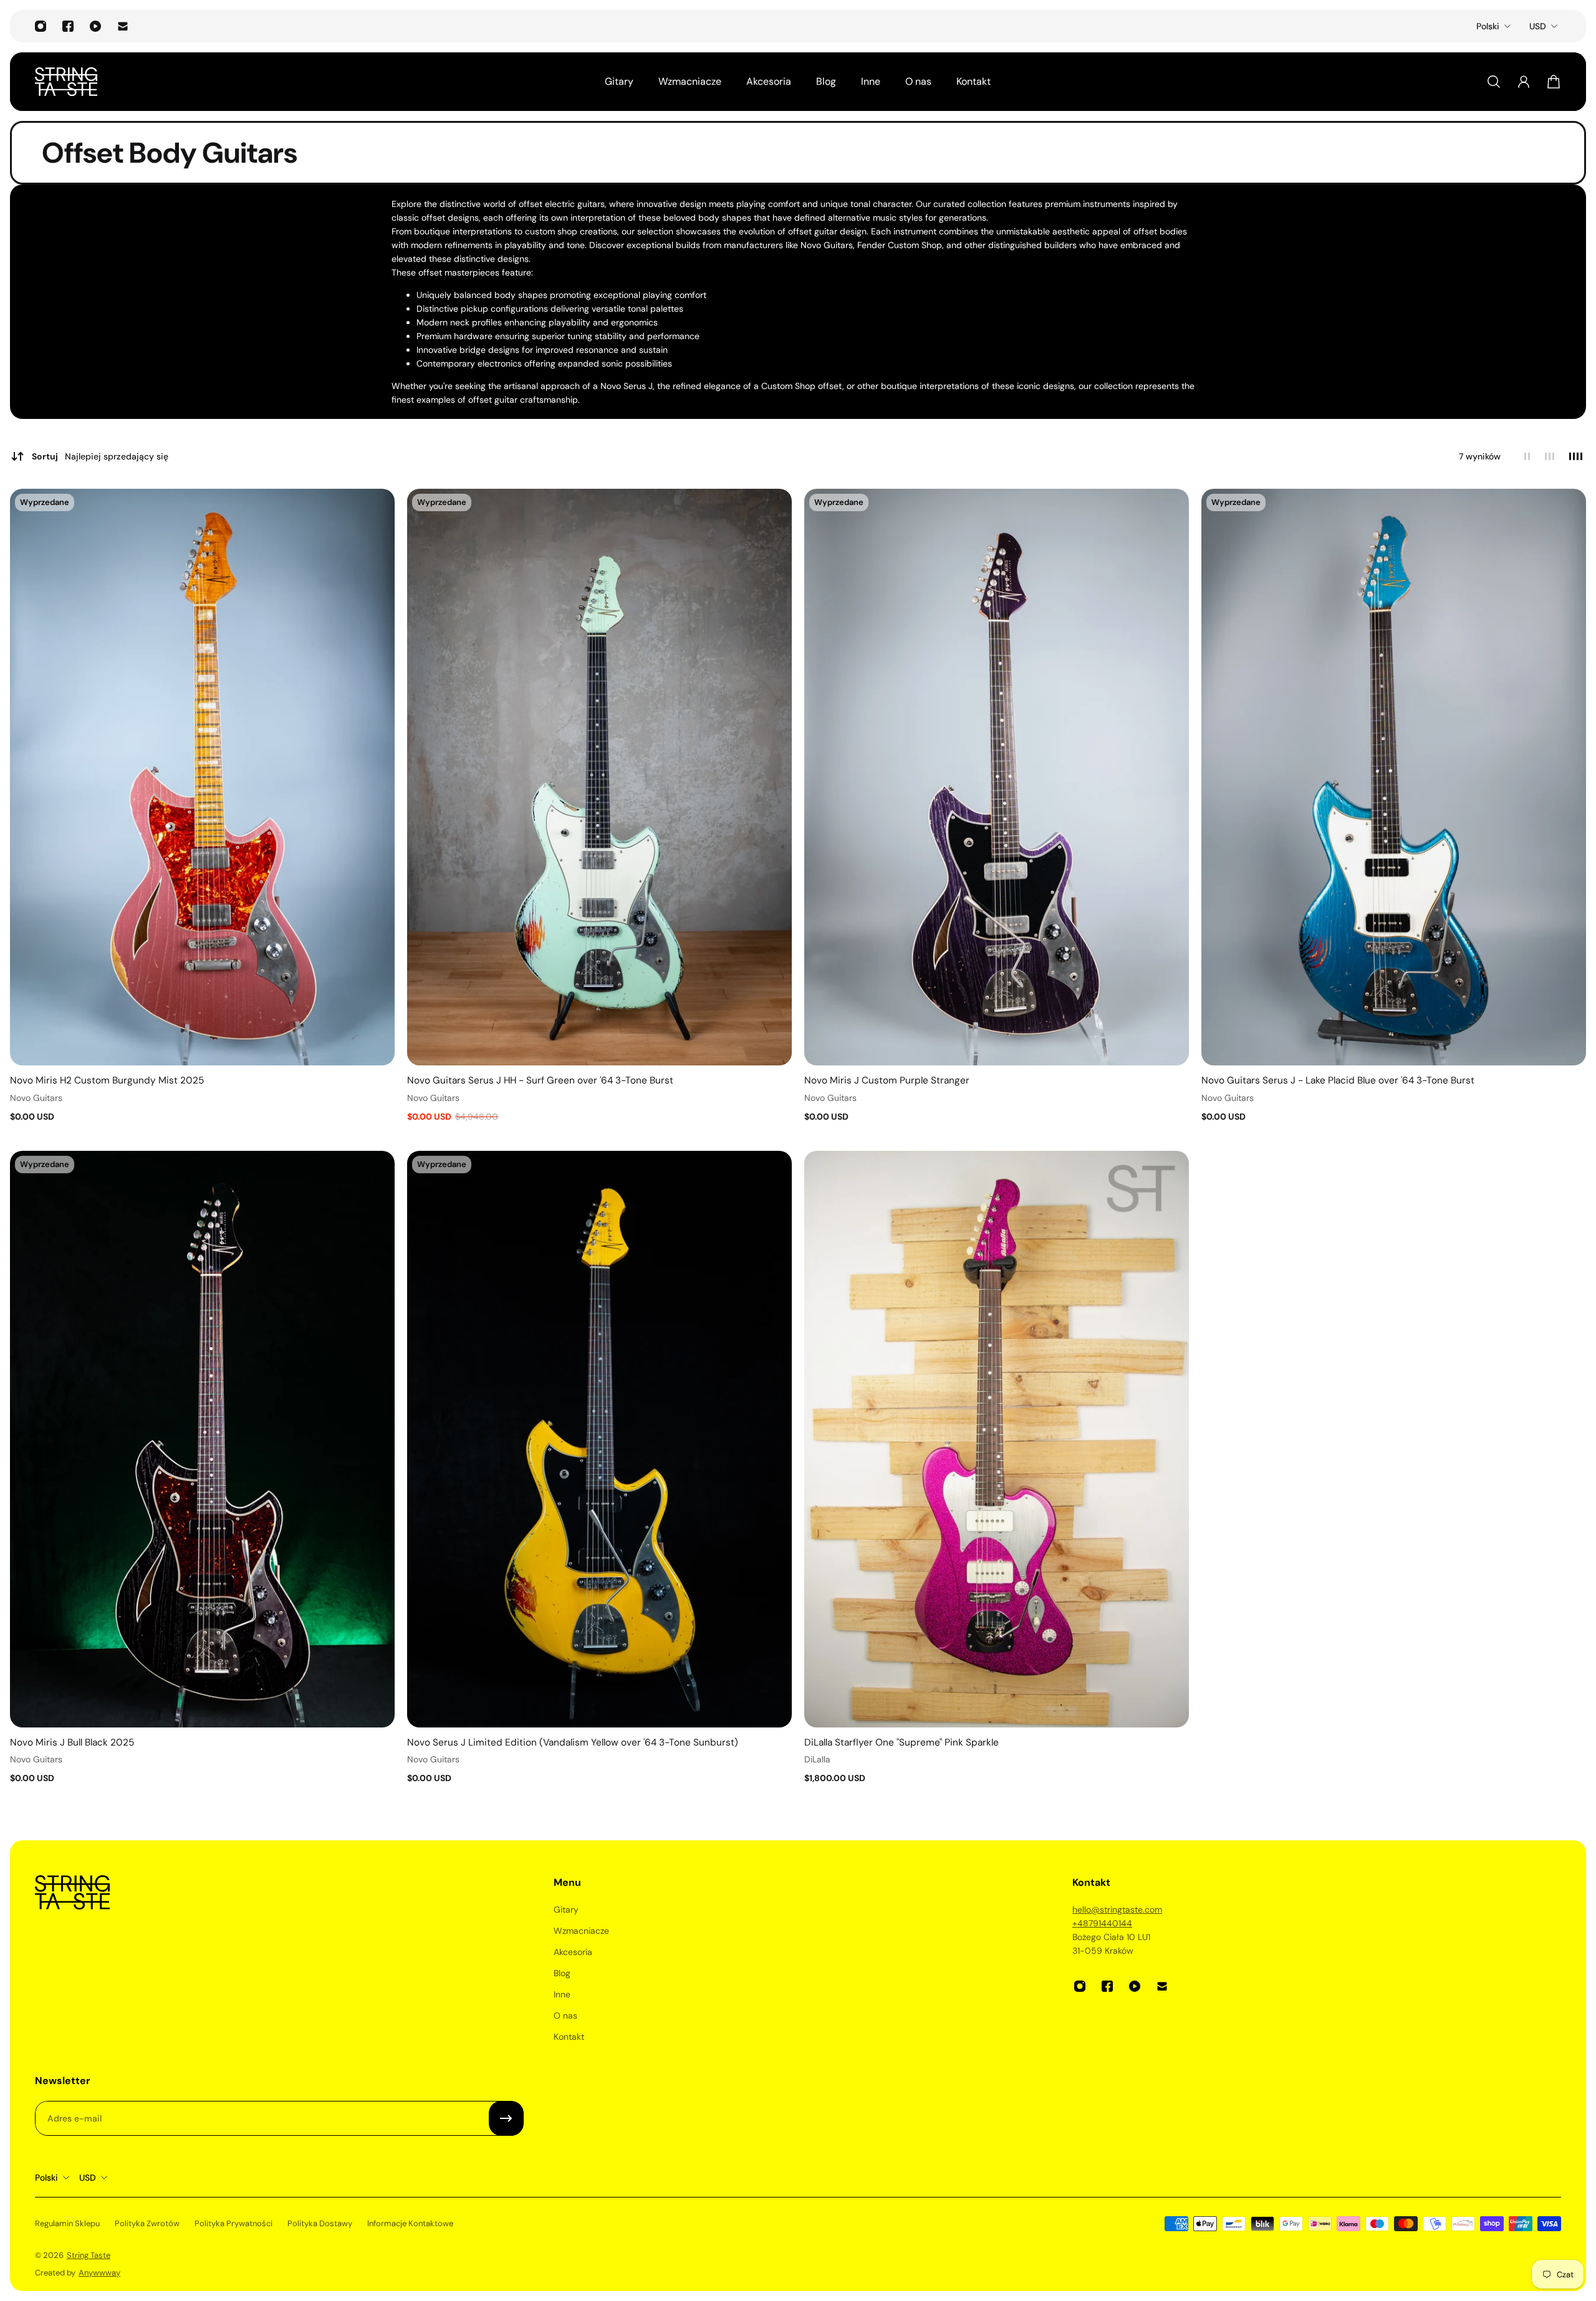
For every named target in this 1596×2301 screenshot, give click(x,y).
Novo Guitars (36, 1098)
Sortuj (100, 456)
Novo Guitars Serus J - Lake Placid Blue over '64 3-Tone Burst (1338, 1080)
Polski (1488, 26)
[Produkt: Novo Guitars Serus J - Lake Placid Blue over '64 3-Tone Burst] (1394, 777)
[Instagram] (41, 26)
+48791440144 (1102, 1923)
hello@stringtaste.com (1117, 1909)
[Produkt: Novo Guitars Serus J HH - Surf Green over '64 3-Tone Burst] (599, 777)
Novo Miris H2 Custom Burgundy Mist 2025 (107, 1080)
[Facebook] (68, 26)
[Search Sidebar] (1494, 82)
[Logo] (66, 82)
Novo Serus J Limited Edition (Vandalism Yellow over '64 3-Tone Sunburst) (573, 1742)
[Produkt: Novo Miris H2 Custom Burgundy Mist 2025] (202, 777)
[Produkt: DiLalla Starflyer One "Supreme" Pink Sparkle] (997, 1439)
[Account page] (1524, 82)
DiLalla (817, 1759)
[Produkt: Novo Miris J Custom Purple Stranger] (997, 777)
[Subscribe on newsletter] (506, 2118)
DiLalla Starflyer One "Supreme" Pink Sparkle (901, 1742)
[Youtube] (95, 26)
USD (1538, 26)
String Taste (89, 2255)
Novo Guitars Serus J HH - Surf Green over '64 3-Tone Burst (540, 1080)
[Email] (123, 26)
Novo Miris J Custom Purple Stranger (887, 1080)
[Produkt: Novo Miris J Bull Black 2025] (202, 1439)
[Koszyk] (1554, 82)
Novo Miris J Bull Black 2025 (72, 1742)
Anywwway (99, 2273)
